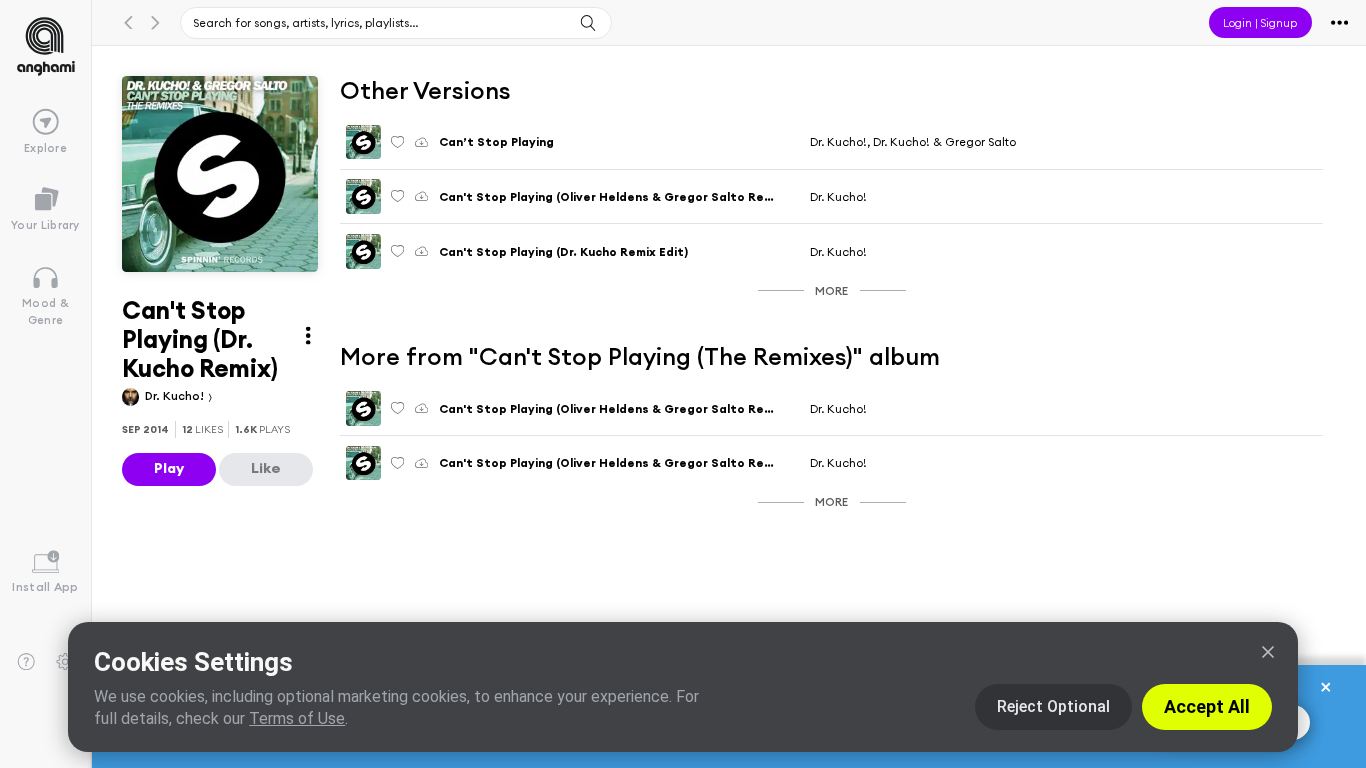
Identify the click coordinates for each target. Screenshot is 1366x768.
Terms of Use (297, 718)
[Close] (1268, 652)
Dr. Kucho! (176, 395)
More (831, 290)
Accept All (1207, 706)
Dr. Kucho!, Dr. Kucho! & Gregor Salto (913, 141)
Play (169, 468)
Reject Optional (1053, 706)
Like (266, 468)
